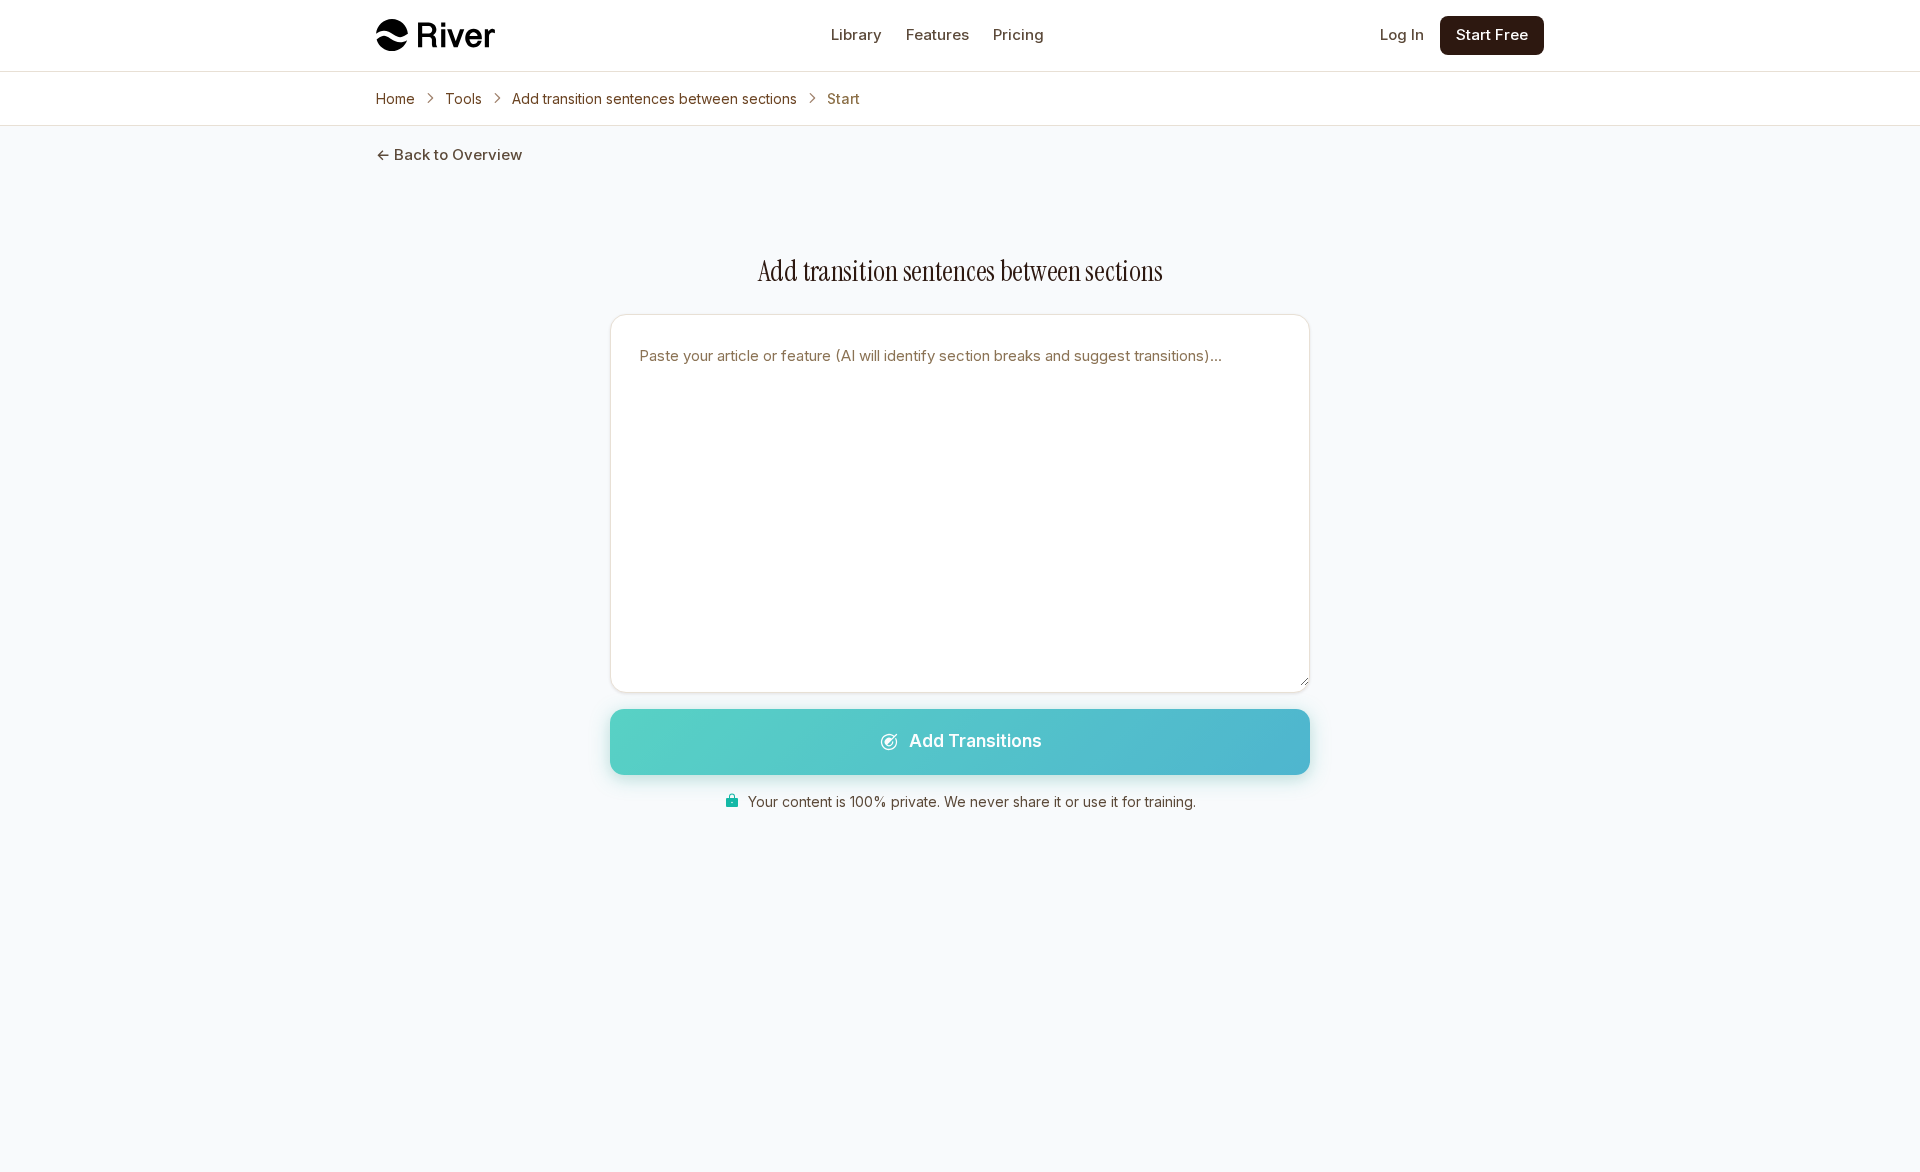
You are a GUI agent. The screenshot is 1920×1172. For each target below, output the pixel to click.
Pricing (1018, 34)
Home (395, 98)
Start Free (1492, 34)
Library (856, 34)
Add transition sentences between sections (654, 98)
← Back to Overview (449, 154)
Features (937, 34)
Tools (463, 98)
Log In (1402, 34)
